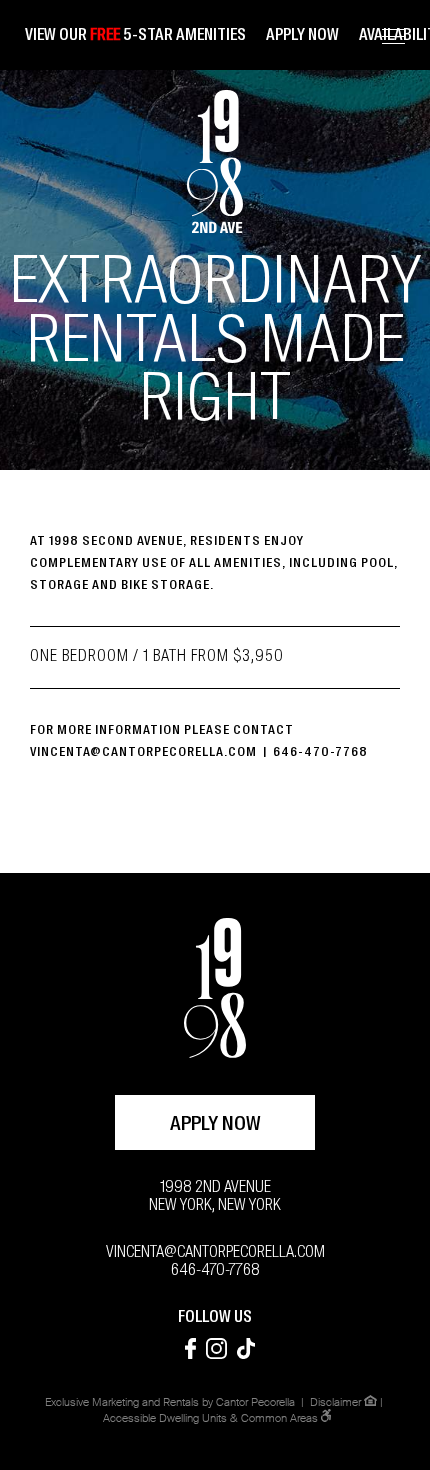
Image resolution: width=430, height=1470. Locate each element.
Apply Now (215, 1125)
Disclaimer (335, 1402)
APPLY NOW (302, 36)
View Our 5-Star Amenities (135, 36)
